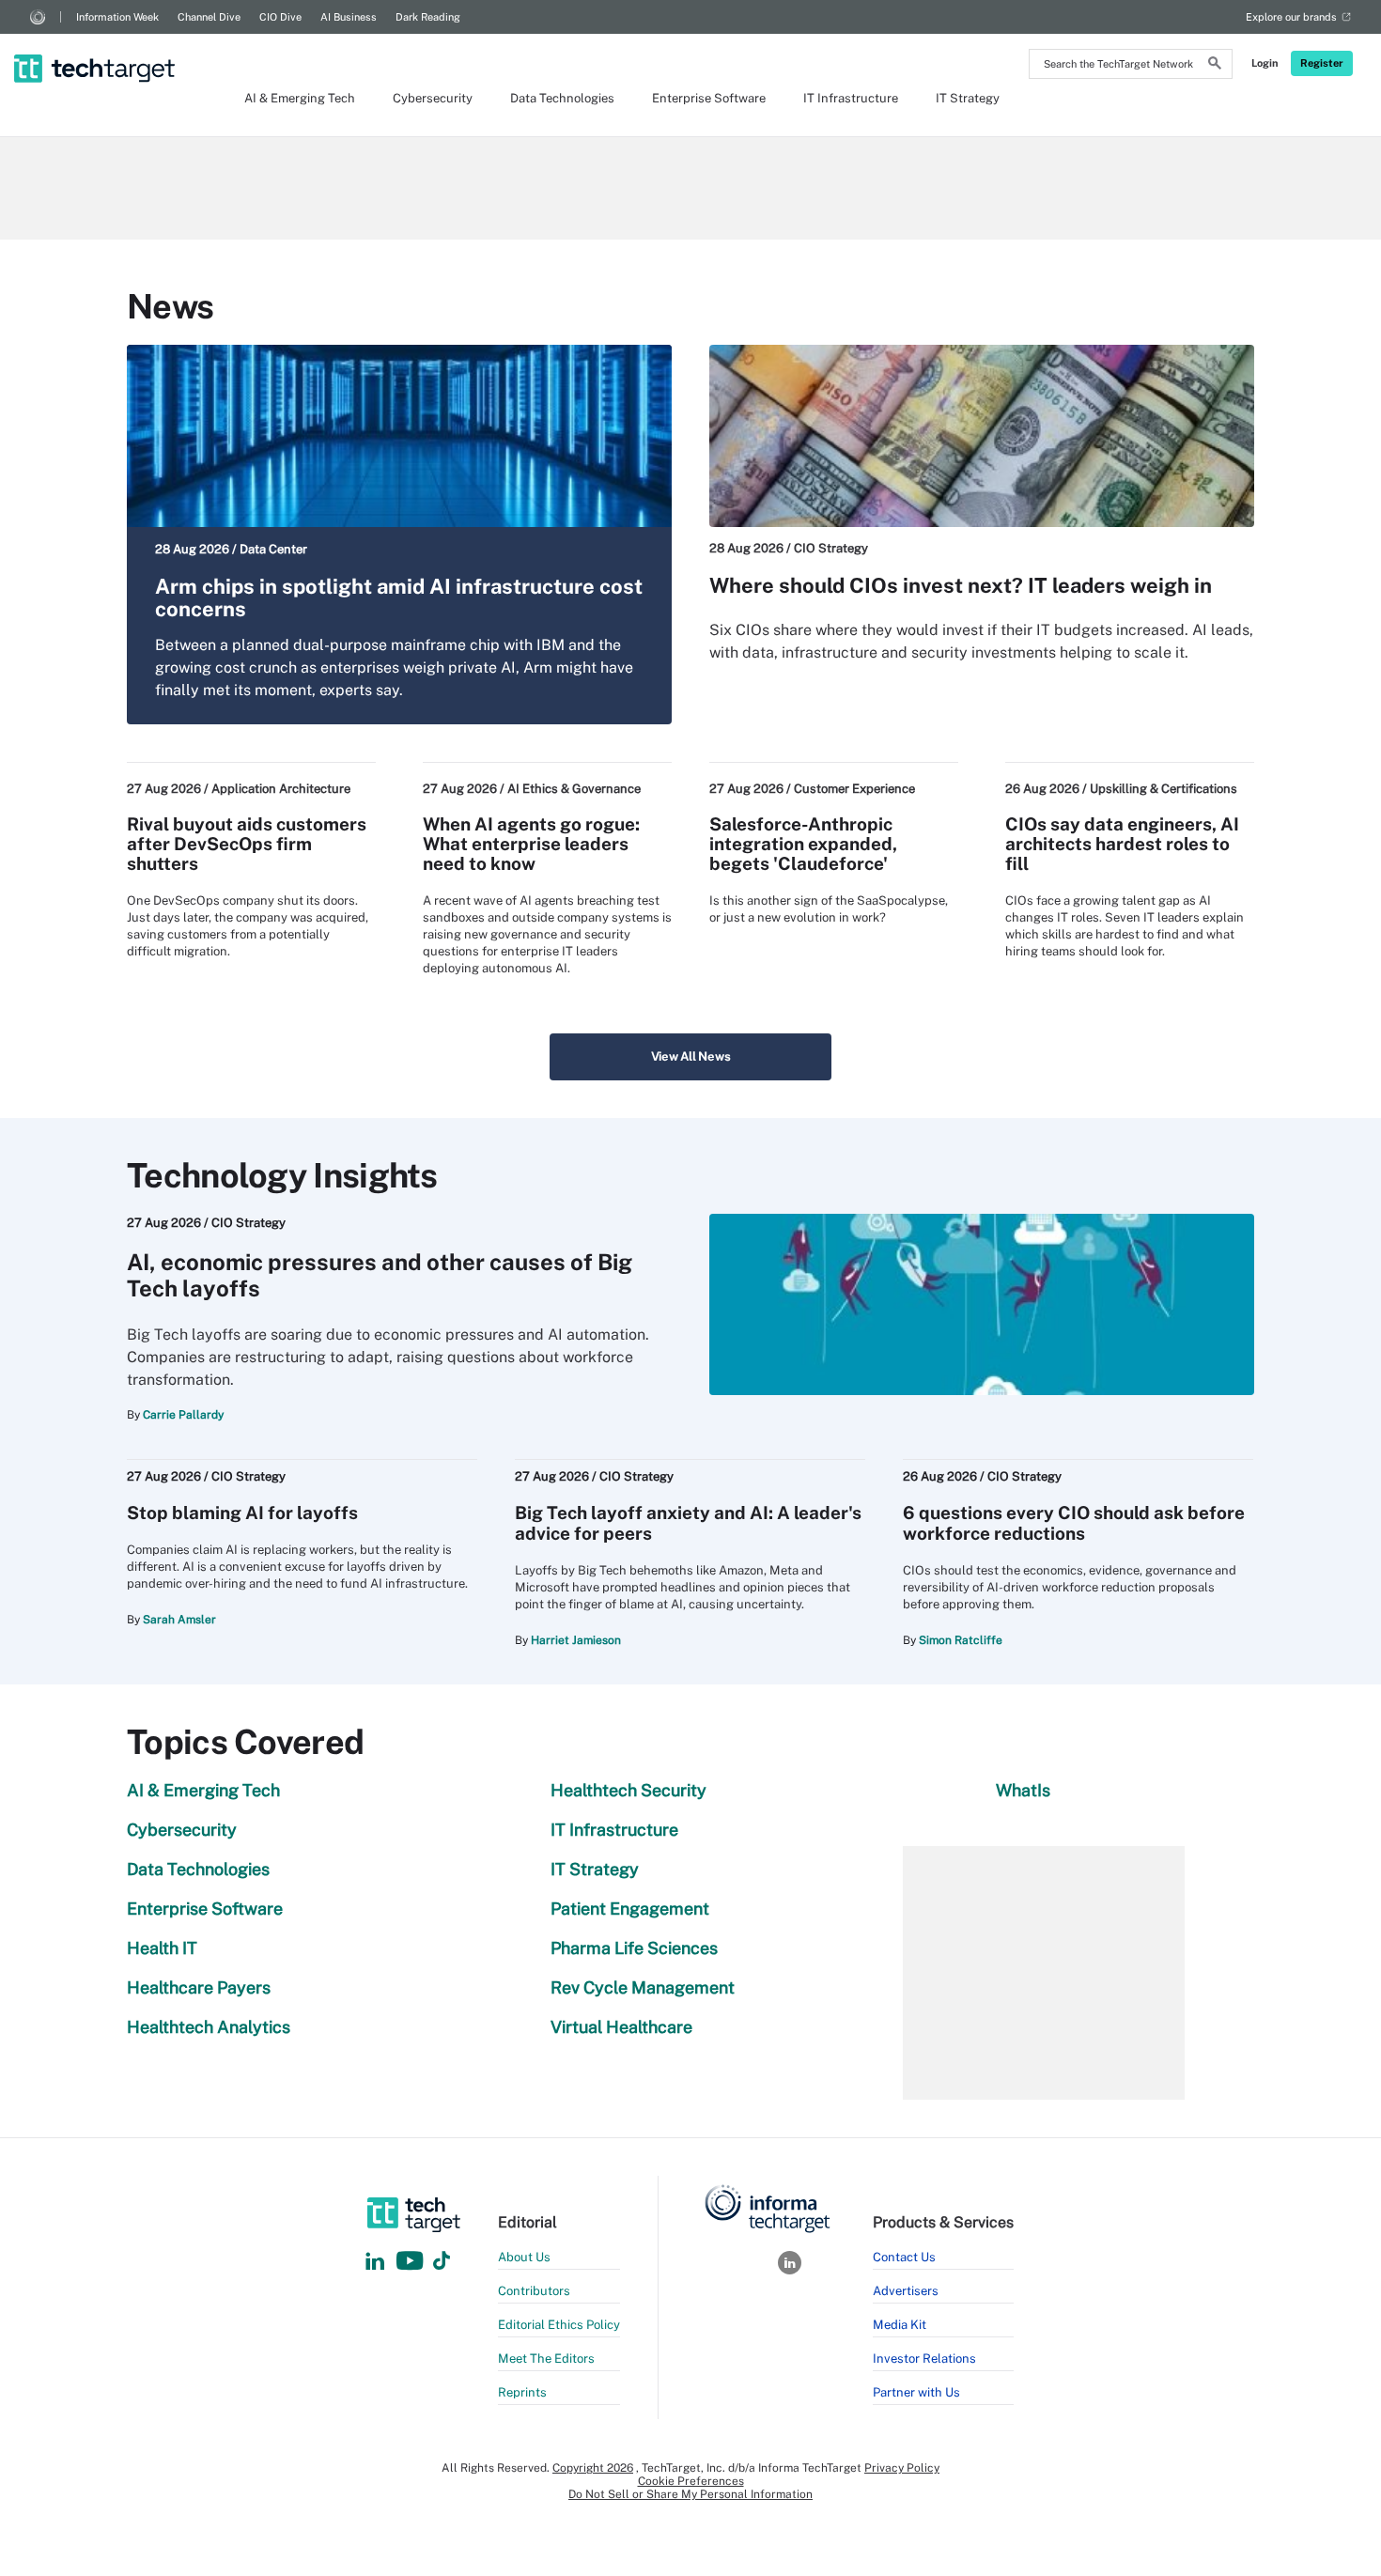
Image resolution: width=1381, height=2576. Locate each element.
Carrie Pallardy (183, 1415)
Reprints (522, 2392)
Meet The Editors (546, 2359)
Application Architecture (281, 789)
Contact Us (904, 2257)
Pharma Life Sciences (634, 1948)
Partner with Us (916, 2392)
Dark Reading (428, 17)
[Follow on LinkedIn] (375, 2262)
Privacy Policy (902, 2468)
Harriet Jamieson (576, 1640)
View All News (691, 1056)
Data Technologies (562, 98)
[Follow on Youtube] (412, 2262)
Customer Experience (854, 789)
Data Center (273, 549)
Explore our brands (1291, 17)
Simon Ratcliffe (961, 1640)
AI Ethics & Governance (574, 789)
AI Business (349, 17)
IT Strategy (968, 98)
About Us (524, 2257)
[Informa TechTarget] (38, 17)
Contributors (534, 2291)
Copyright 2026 (593, 2468)
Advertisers (906, 2291)
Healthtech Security (628, 1790)
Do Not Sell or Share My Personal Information (690, 2494)
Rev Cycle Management (643, 1987)
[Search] (1215, 66)
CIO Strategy (831, 548)
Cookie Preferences (691, 2481)
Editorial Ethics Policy (559, 2325)
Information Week (117, 17)
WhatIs (1023, 1790)
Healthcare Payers (199, 1987)
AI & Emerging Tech (300, 98)
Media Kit (900, 2325)
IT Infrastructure (851, 98)
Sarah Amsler (179, 1620)
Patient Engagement (630, 1909)
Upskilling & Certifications (1164, 789)
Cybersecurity (433, 98)
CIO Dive (280, 17)
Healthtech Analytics (209, 2027)
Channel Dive (209, 17)
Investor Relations (924, 2359)
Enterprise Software (709, 98)
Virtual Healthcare (621, 2027)
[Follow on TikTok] (442, 2262)
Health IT (162, 1948)
